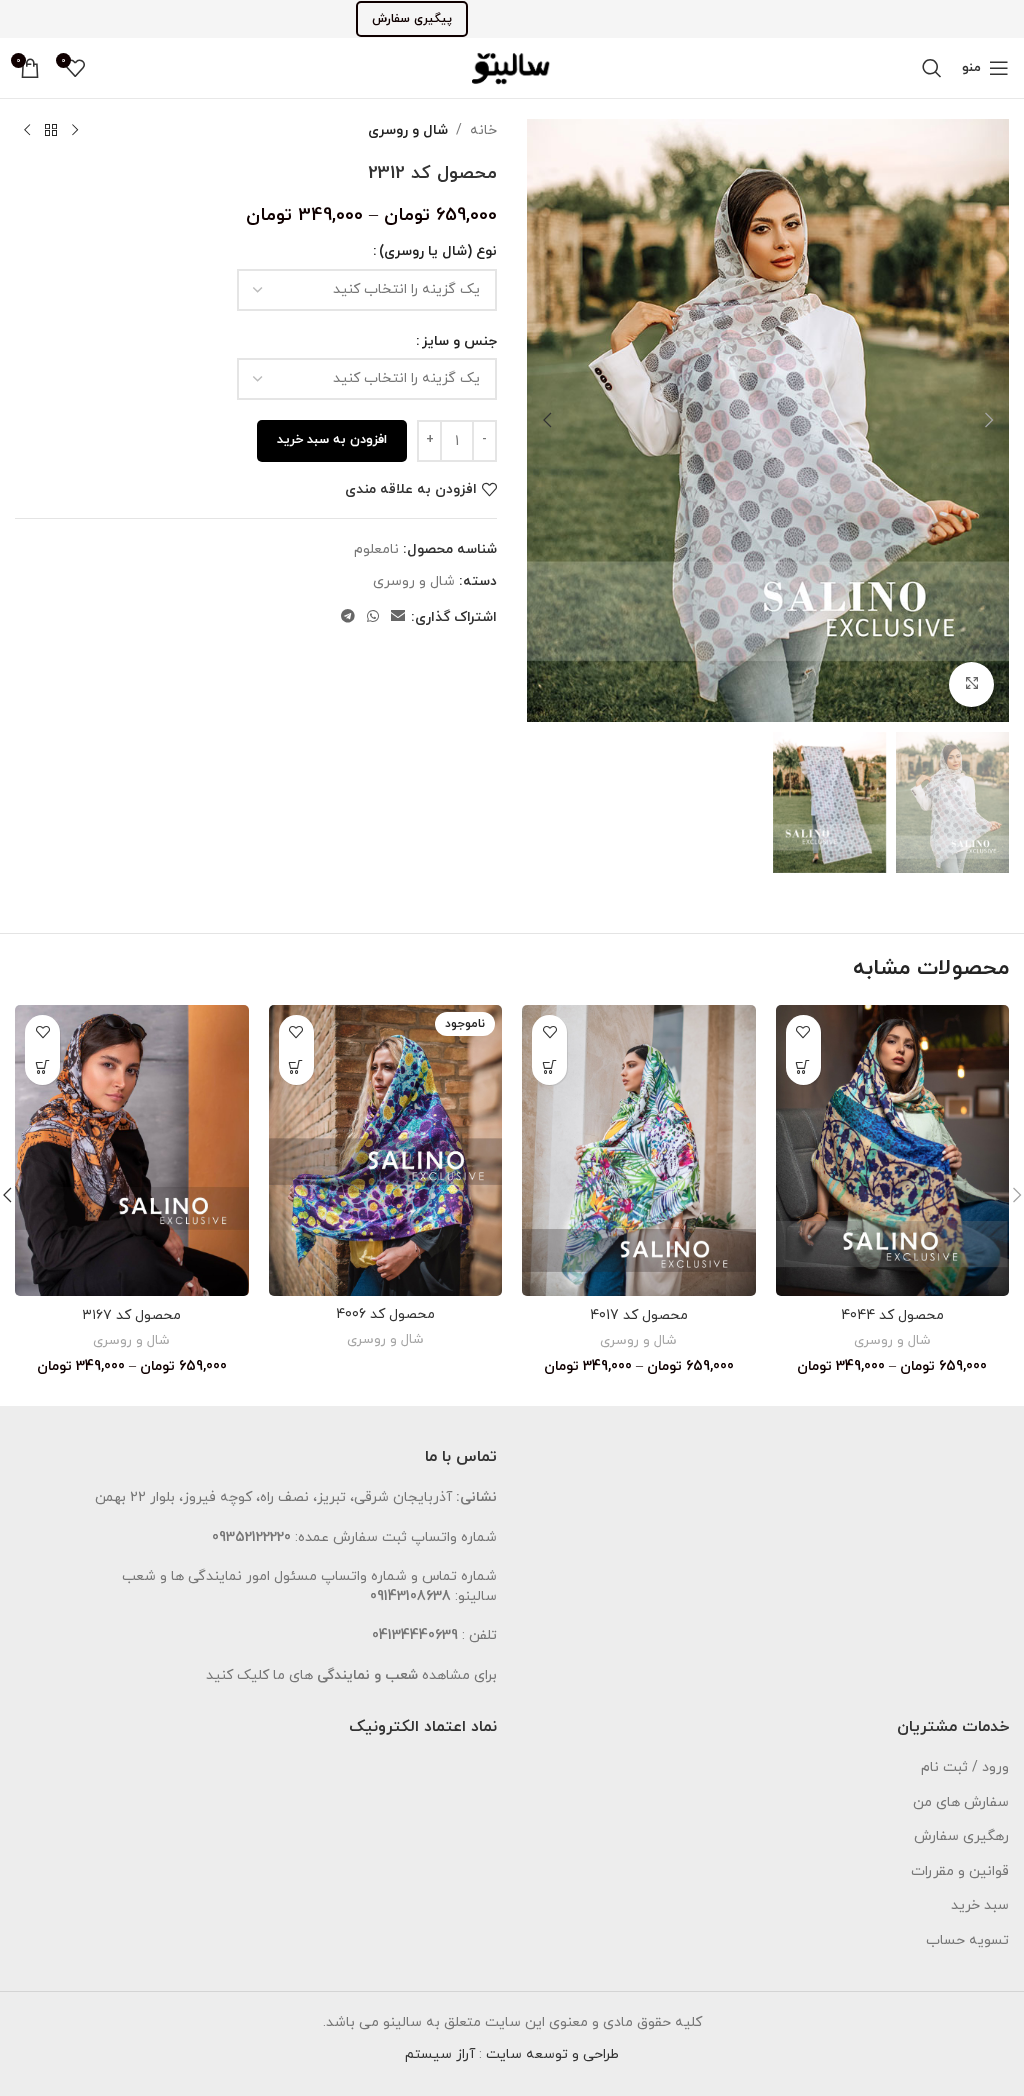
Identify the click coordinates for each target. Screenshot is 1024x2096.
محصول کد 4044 (892, 1315)
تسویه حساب (967, 1940)
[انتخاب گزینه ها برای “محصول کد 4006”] (296, 1067)
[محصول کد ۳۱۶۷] (132, 1151)
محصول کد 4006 (385, 1314)
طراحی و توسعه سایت (552, 2054)
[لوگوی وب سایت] (511, 66)
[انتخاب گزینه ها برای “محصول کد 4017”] (549, 1067)
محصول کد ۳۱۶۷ (131, 1315)
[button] (989, 420)
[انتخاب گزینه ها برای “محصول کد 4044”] (803, 1067)
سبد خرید (980, 1905)
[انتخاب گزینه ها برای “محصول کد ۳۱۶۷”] (42, 1067)
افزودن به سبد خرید (332, 440)
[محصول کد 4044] (893, 1151)
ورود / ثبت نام (965, 1767)
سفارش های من (961, 1802)
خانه (483, 130)
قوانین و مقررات (960, 1871)
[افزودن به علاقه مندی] (803, 1032)
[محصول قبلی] (75, 131)
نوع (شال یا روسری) (438, 251)
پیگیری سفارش (412, 19)
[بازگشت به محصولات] (51, 131)
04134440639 (415, 1635)
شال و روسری (408, 130)
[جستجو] (932, 68)
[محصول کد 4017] (639, 1151)
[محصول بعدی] (27, 131)
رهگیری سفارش (961, 1836)
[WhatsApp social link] (373, 617)
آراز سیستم (440, 2054)
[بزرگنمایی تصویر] (971, 684)
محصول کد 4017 (639, 1315)
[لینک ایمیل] (398, 617)
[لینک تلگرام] (348, 617)
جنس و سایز (459, 341)
